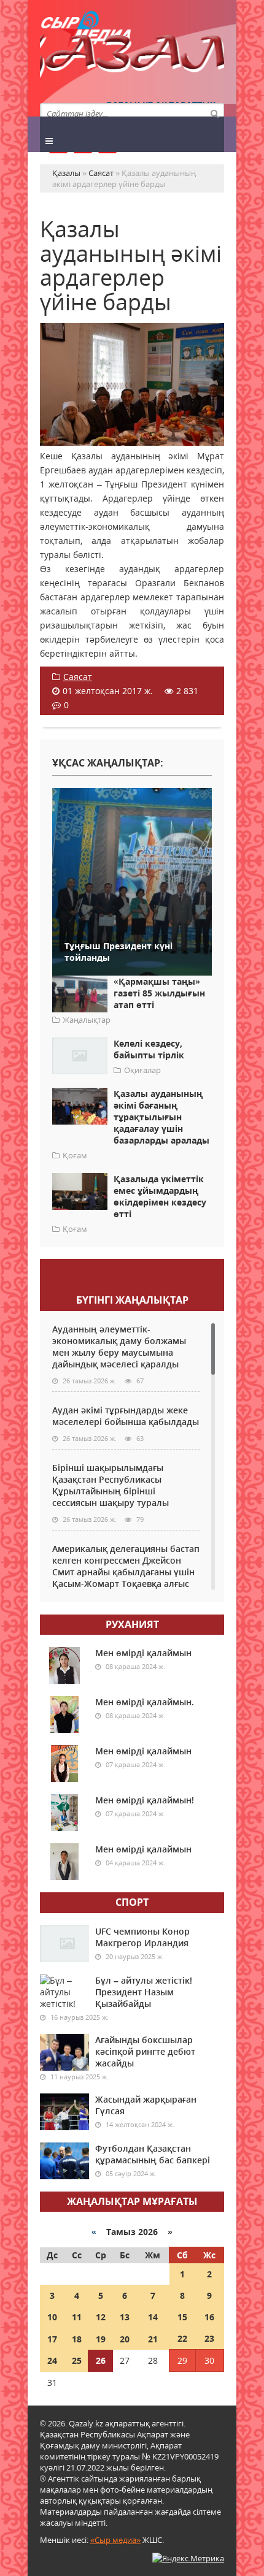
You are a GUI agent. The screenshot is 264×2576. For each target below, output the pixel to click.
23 (209, 2338)
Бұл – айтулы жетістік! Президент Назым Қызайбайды (144, 1992)
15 (182, 2317)
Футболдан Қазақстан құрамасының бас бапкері (153, 2154)
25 (77, 2360)
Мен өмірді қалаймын (143, 1653)
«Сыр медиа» (115, 2540)
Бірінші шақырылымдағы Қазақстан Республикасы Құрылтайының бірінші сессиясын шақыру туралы (111, 1485)
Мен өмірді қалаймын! (145, 1800)
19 (101, 2339)
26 (101, 2360)
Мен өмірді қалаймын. (145, 1702)
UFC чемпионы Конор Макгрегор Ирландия (142, 1937)
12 (101, 2317)
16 (209, 2317)
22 (182, 2338)
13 (125, 2317)
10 (52, 2317)
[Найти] (214, 113)
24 (52, 2360)
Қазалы (132, 58)
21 (153, 2339)
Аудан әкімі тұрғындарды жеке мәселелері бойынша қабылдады (126, 1416)
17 (52, 2339)
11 (77, 2317)
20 (125, 2339)
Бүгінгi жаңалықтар (132, 1300)
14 (153, 2317)
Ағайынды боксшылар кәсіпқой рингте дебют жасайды (145, 2051)
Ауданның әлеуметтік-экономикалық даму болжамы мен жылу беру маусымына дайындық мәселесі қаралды (119, 1347)
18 (77, 2339)
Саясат (78, 677)
